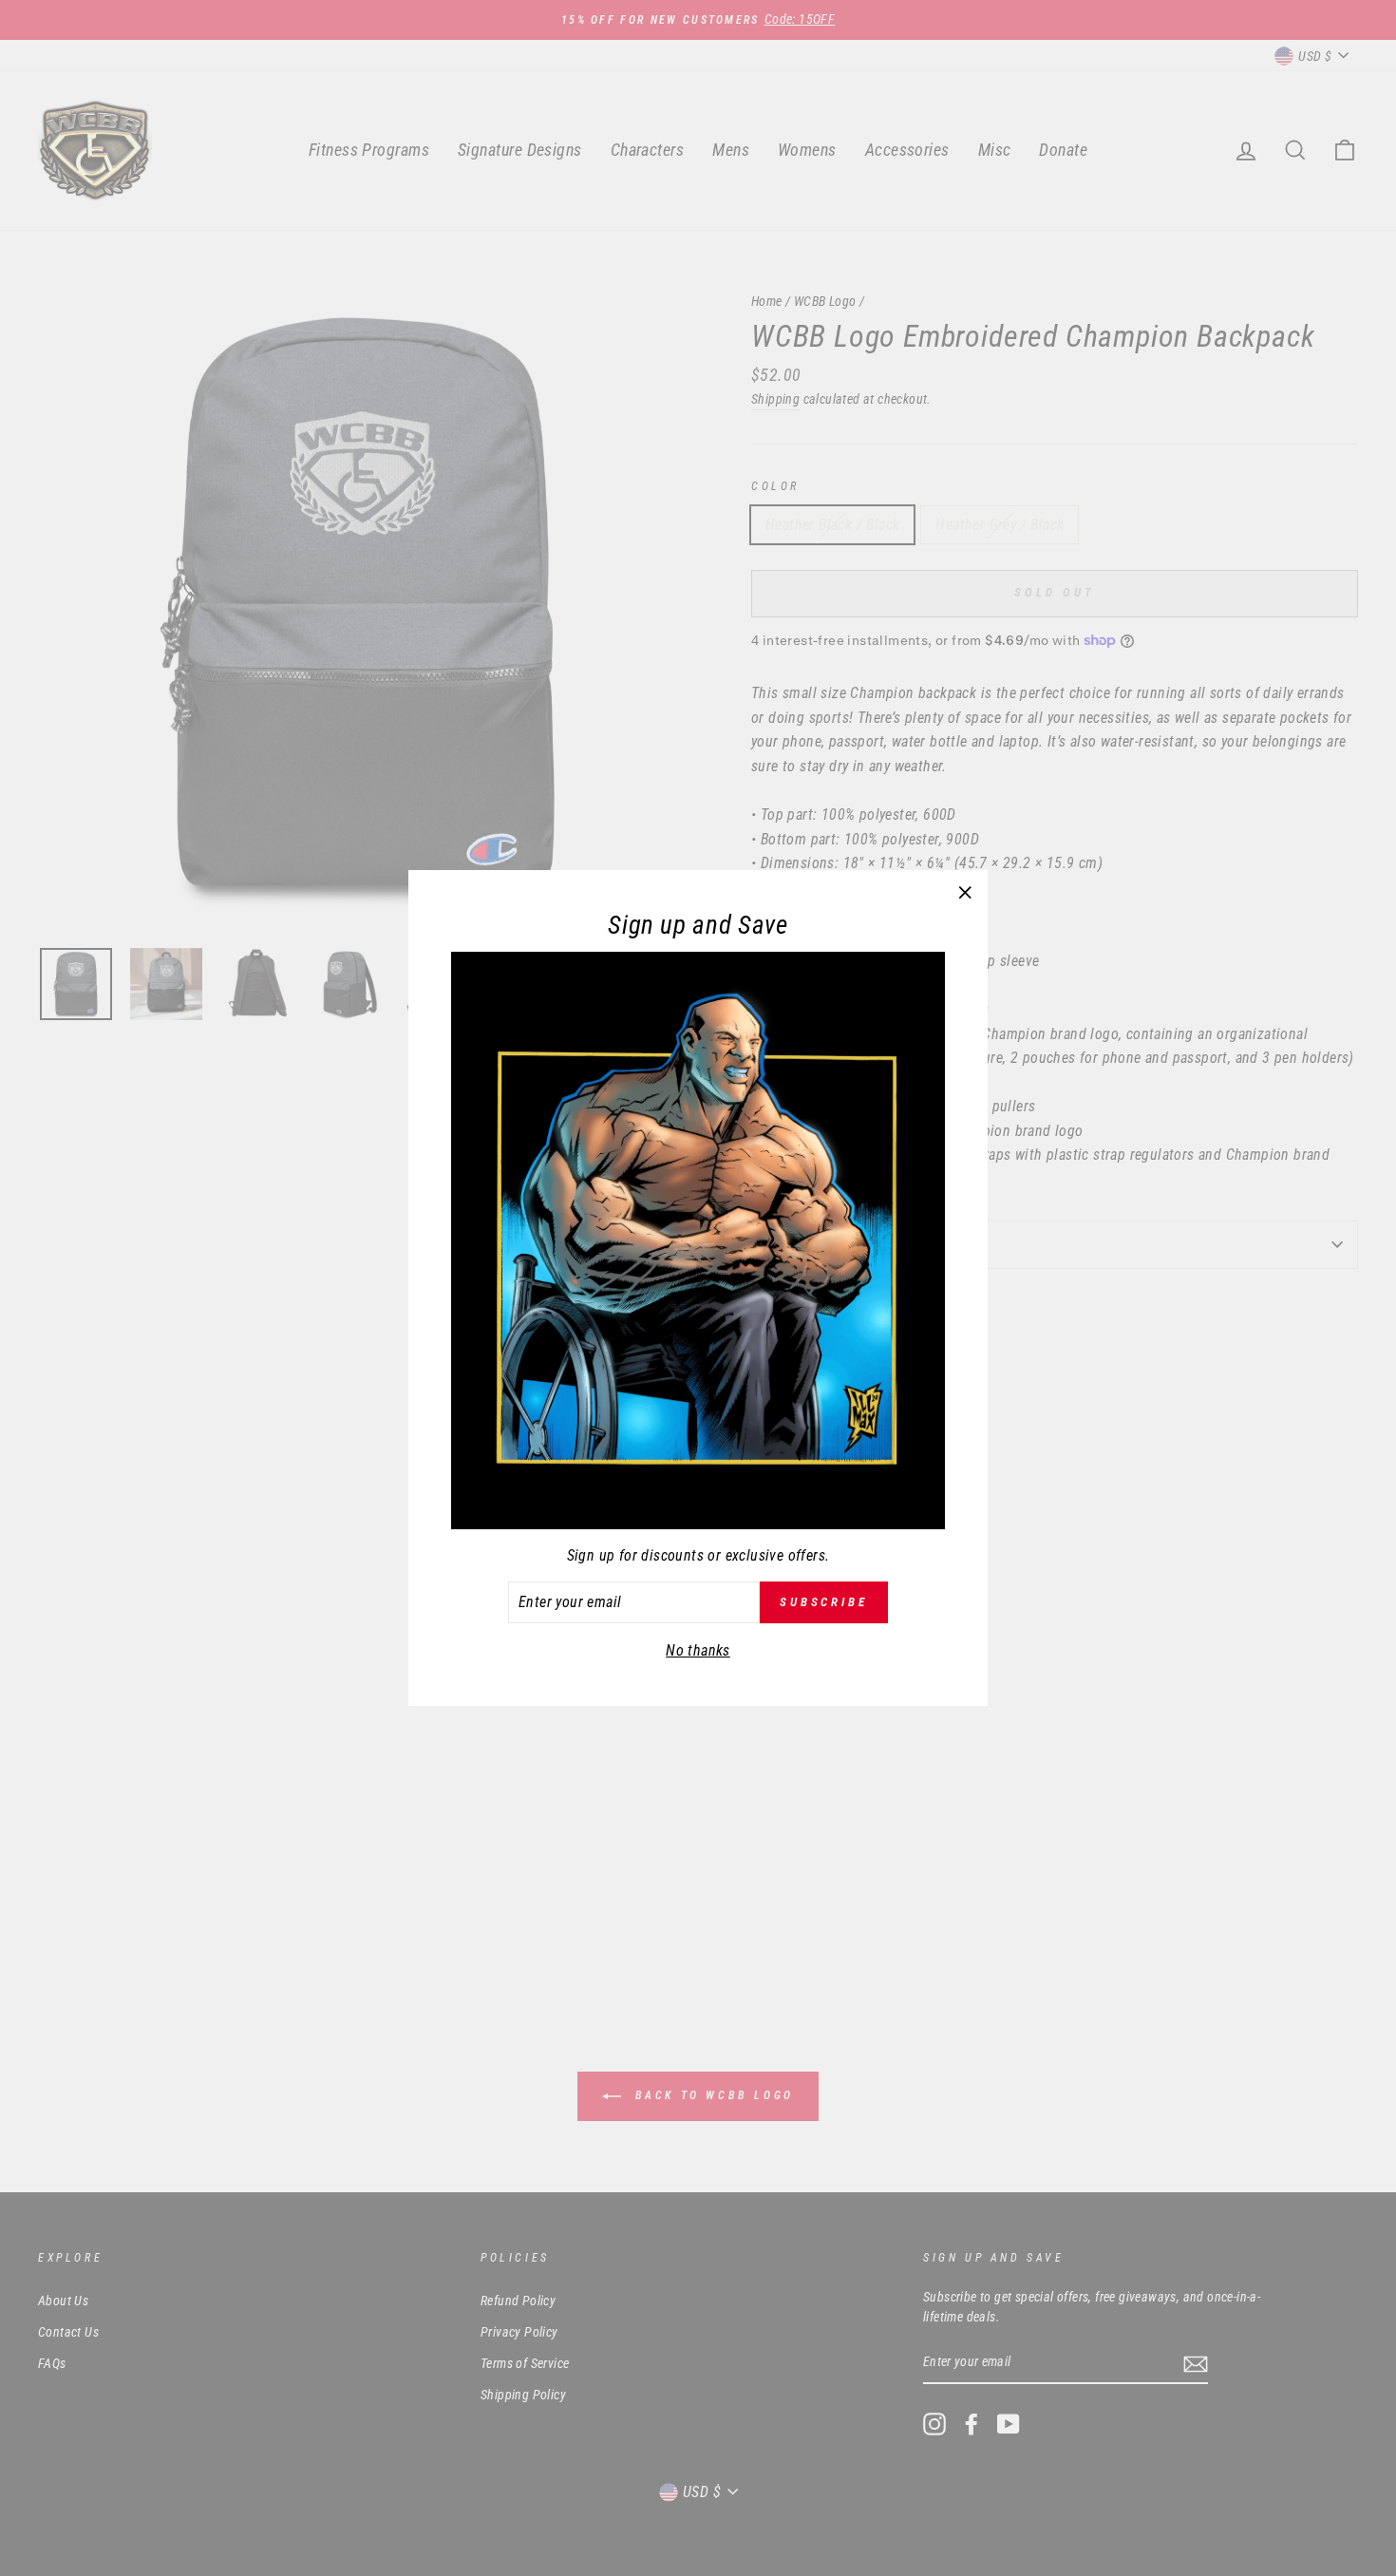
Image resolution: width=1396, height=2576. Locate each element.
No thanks (698, 1650)
